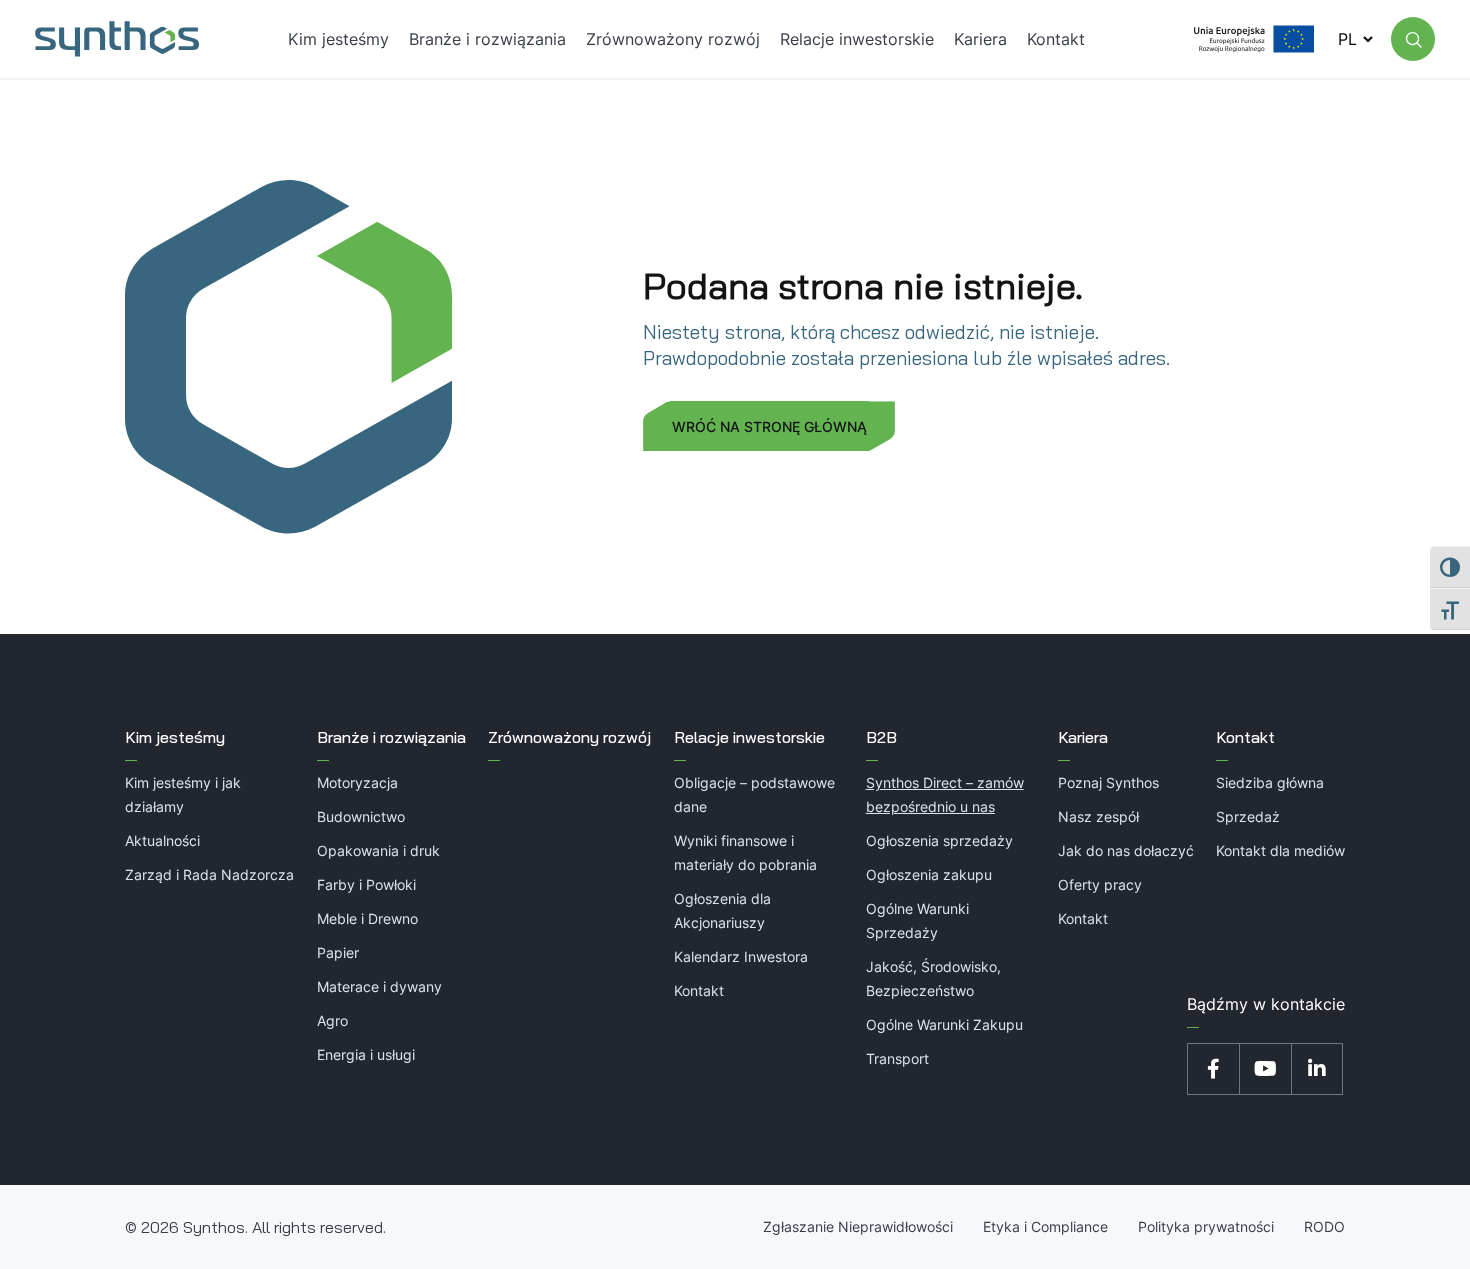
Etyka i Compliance (1045, 1226)
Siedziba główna (1270, 782)
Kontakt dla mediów (1280, 850)
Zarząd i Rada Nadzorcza (209, 874)
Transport (897, 1058)
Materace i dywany (379, 986)
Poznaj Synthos (1108, 782)
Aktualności (162, 840)
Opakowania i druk (378, 850)
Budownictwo (361, 816)
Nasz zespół (1098, 816)
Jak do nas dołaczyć (1126, 850)
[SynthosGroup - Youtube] (1265, 1069)
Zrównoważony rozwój (569, 737)
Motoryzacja (357, 782)
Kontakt (699, 990)
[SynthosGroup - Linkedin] (1317, 1069)
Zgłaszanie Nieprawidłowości (858, 1226)
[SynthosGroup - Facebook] (1213, 1069)
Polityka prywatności (1206, 1226)
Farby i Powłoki (366, 884)
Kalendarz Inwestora (741, 956)
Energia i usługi (366, 1054)
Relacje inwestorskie (749, 737)
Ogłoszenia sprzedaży (939, 840)
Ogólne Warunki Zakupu (944, 1024)
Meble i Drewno (367, 918)
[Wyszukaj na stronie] (1413, 39)
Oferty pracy (1100, 884)
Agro (332, 1020)
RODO (1324, 1226)
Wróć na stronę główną (769, 426)
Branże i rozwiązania (391, 737)
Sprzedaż (1248, 816)
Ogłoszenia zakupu (929, 874)
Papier (338, 952)
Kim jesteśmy (175, 737)
